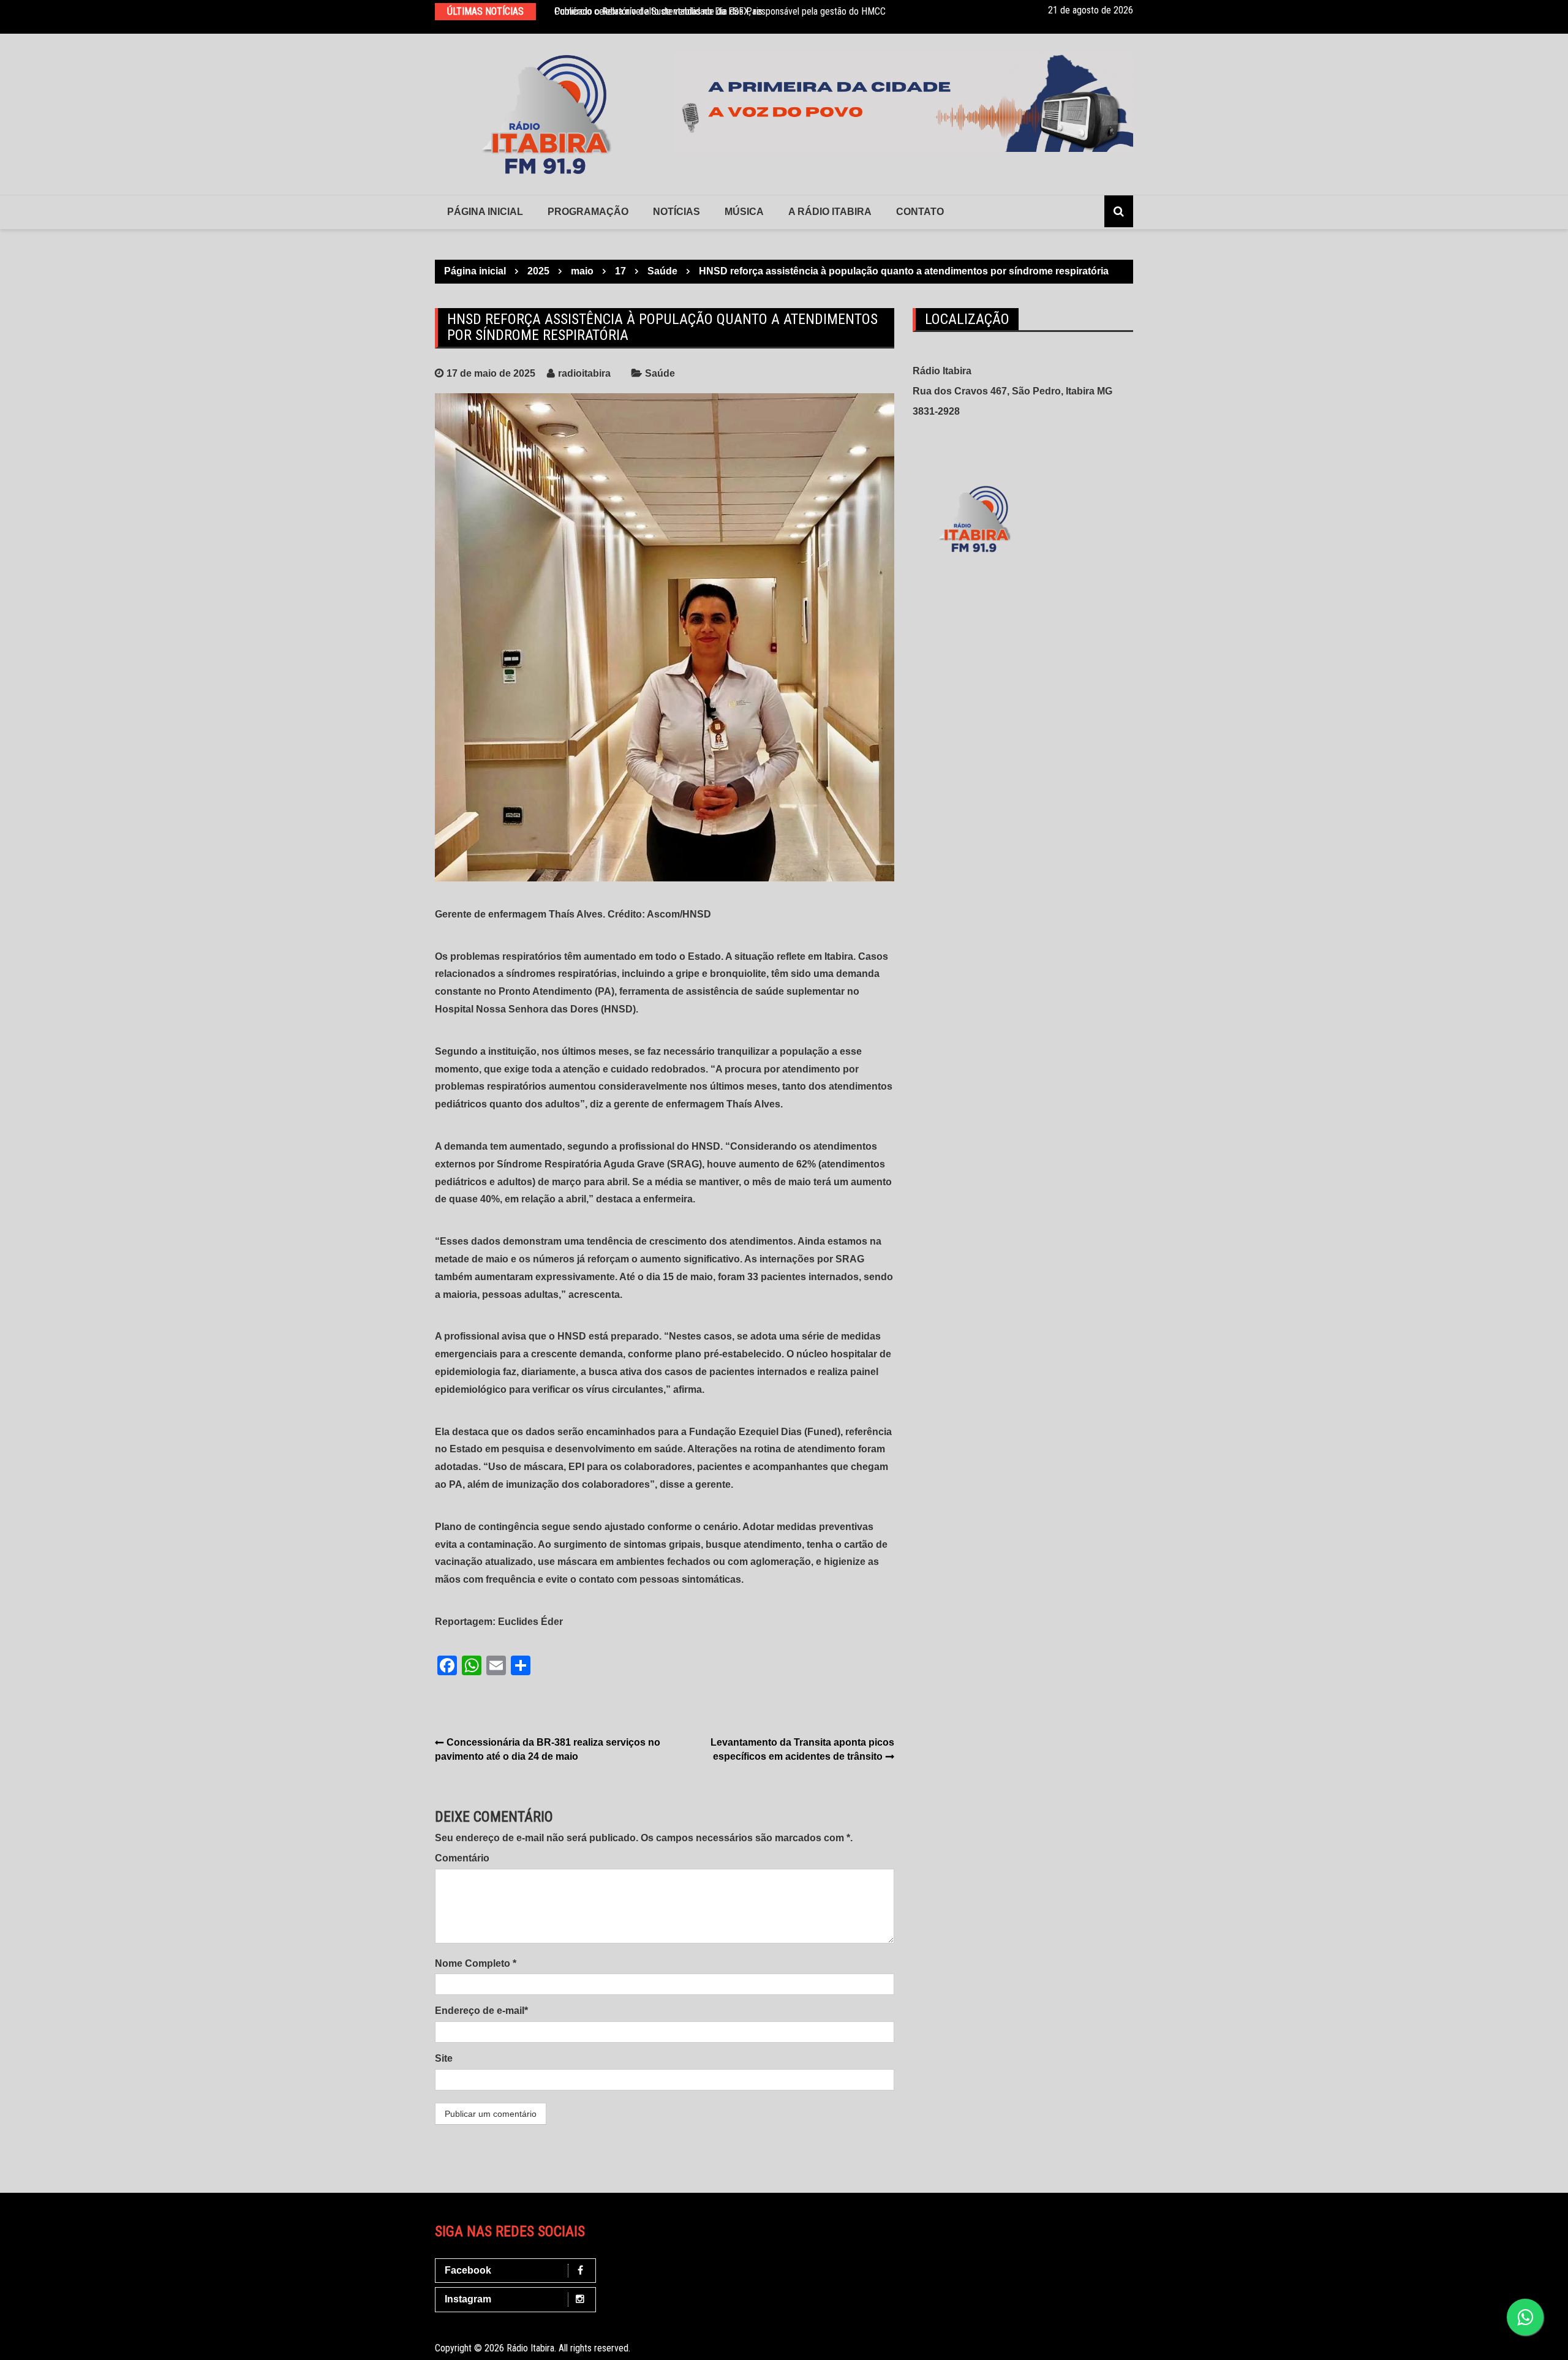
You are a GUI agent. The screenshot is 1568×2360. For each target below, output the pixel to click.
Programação (588, 212)
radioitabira (584, 373)
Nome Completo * (476, 1963)
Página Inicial (485, 212)
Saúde (660, 373)
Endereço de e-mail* (481, 2011)
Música (744, 212)
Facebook (468, 2270)
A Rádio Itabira (830, 212)
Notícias (677, 212)
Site (444, 2058)
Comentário (462, 1858)
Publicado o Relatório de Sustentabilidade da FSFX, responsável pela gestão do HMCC (720, 11)
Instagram (468, 2299)
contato (920, 212)
